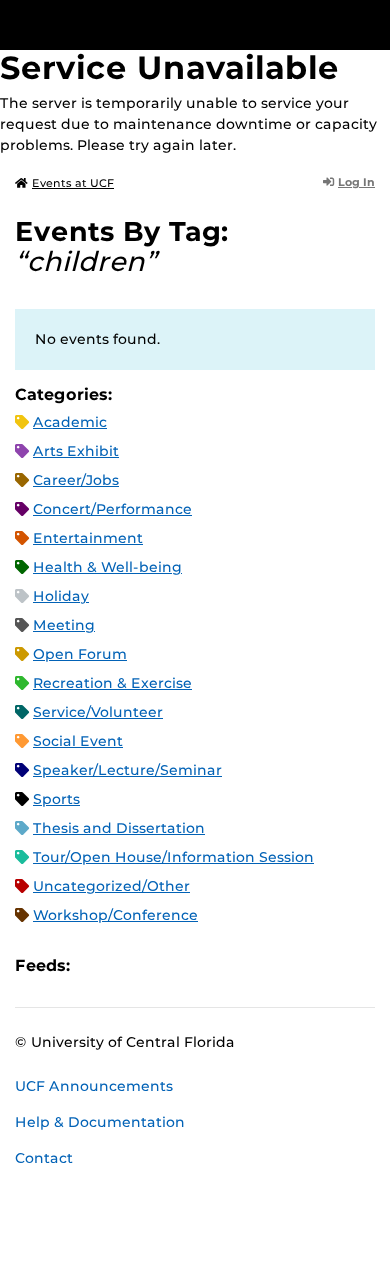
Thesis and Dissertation (119, 828)
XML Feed (198, 966)
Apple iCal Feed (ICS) (96, 966)
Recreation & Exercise (112, 683)
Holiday (61, 596)
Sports (56, 799)
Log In (356, 182)
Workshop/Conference (115, 915)
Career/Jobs (76, 480)
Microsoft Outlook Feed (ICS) (130, 966)
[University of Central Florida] (152, 24)
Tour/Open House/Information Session (173, 857)
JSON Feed (232, 966)
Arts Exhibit (76, 451)
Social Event (78, 741)
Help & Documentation (100, 1122)
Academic (70, 422)
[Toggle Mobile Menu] (370, 23)
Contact (44, 1158)
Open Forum (80, 654)
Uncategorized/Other (111, 886)
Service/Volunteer (98, 712)
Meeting (64, 625)
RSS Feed (164, 966)
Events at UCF (73, 183)
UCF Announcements (94, 1086)
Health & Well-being (107, 567)
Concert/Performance (112, 509)
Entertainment (88, 538)
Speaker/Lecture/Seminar (127, 770)
